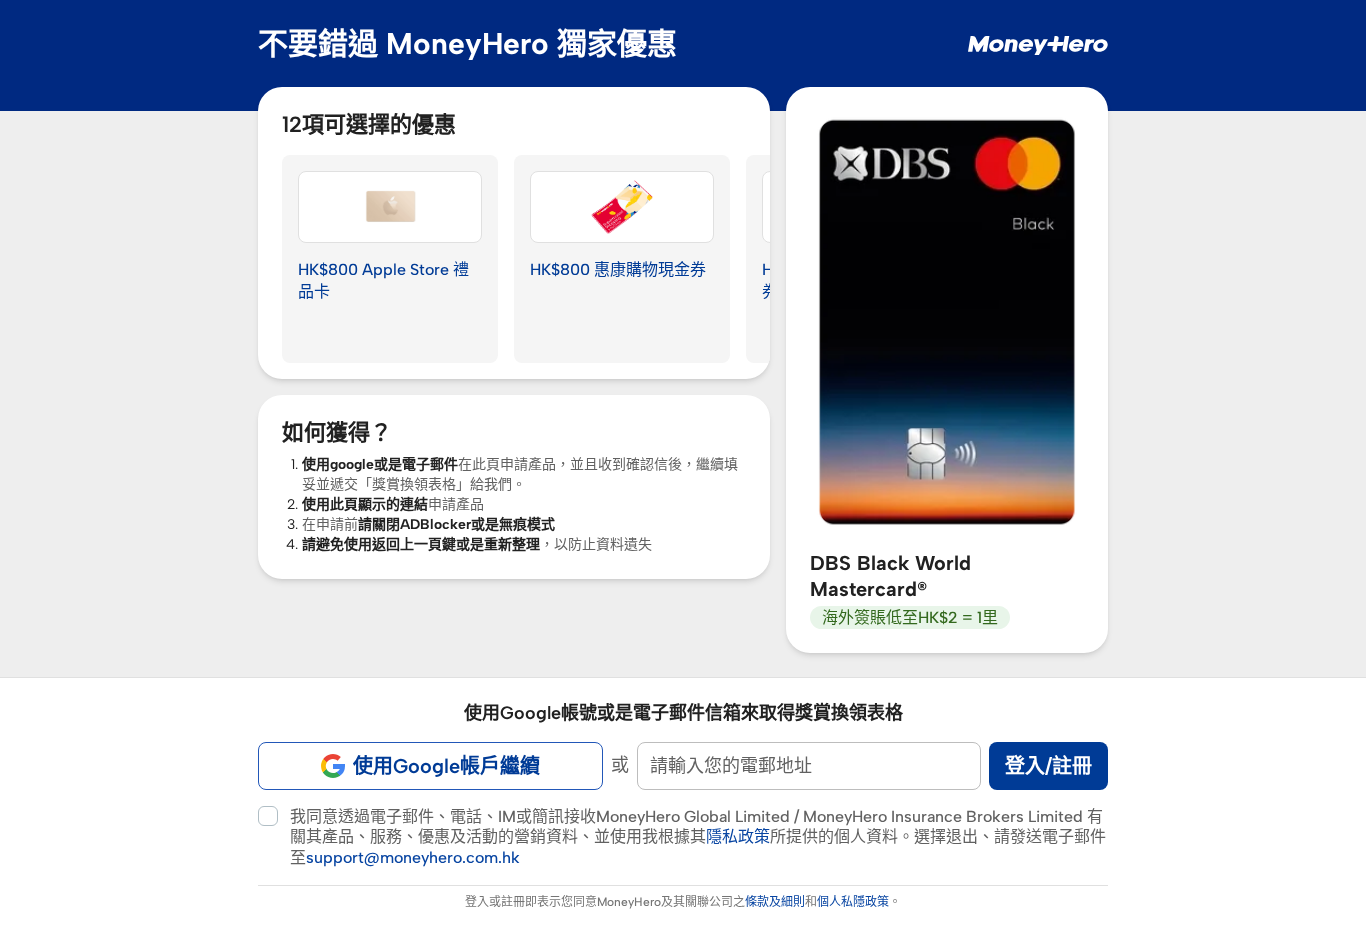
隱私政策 (738, 836)
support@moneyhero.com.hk (413, 857)
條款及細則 (775, 902)
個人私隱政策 (853, 902)
